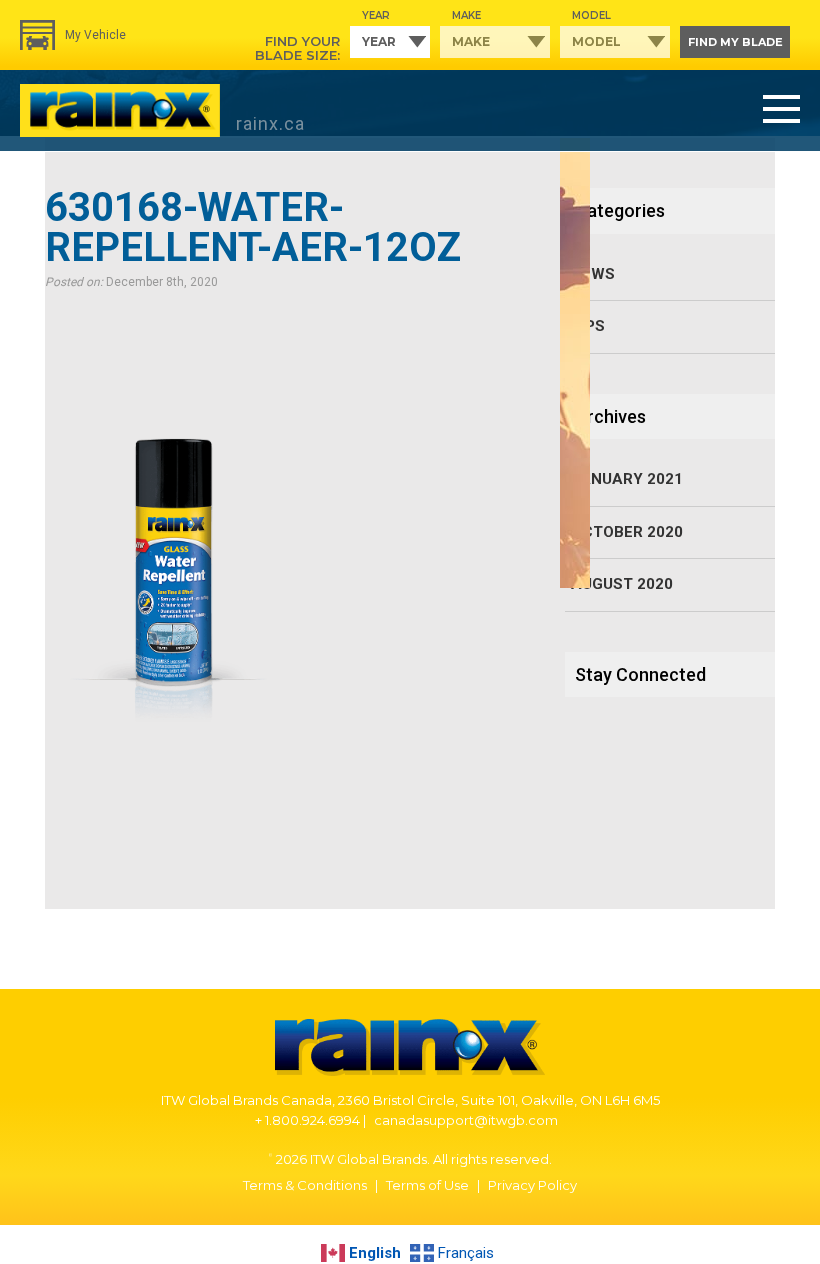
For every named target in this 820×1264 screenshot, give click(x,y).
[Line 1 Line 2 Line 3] (781, 110)
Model (591, 15)
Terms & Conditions (305, 1185)
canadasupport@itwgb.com (466, 1120)
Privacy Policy (532, 1185)
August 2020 (622, 584)
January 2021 (627, 479)
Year (376, 15)
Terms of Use (427, 1185)
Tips (588, 326)
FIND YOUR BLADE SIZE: (297, 48)
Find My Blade (735, 42)
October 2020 (627, 532)
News (593, 274)
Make (466, 15)
